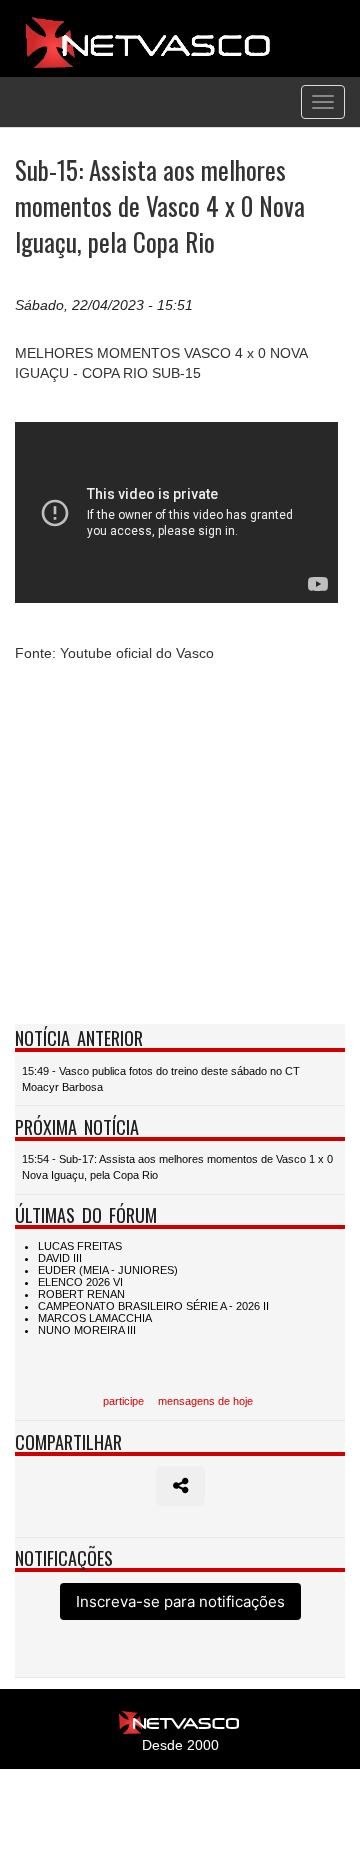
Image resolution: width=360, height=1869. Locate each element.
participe (123, 1401)
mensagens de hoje (205, 1401)
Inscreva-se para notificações (180, 1601)
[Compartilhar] (180, 1486)
